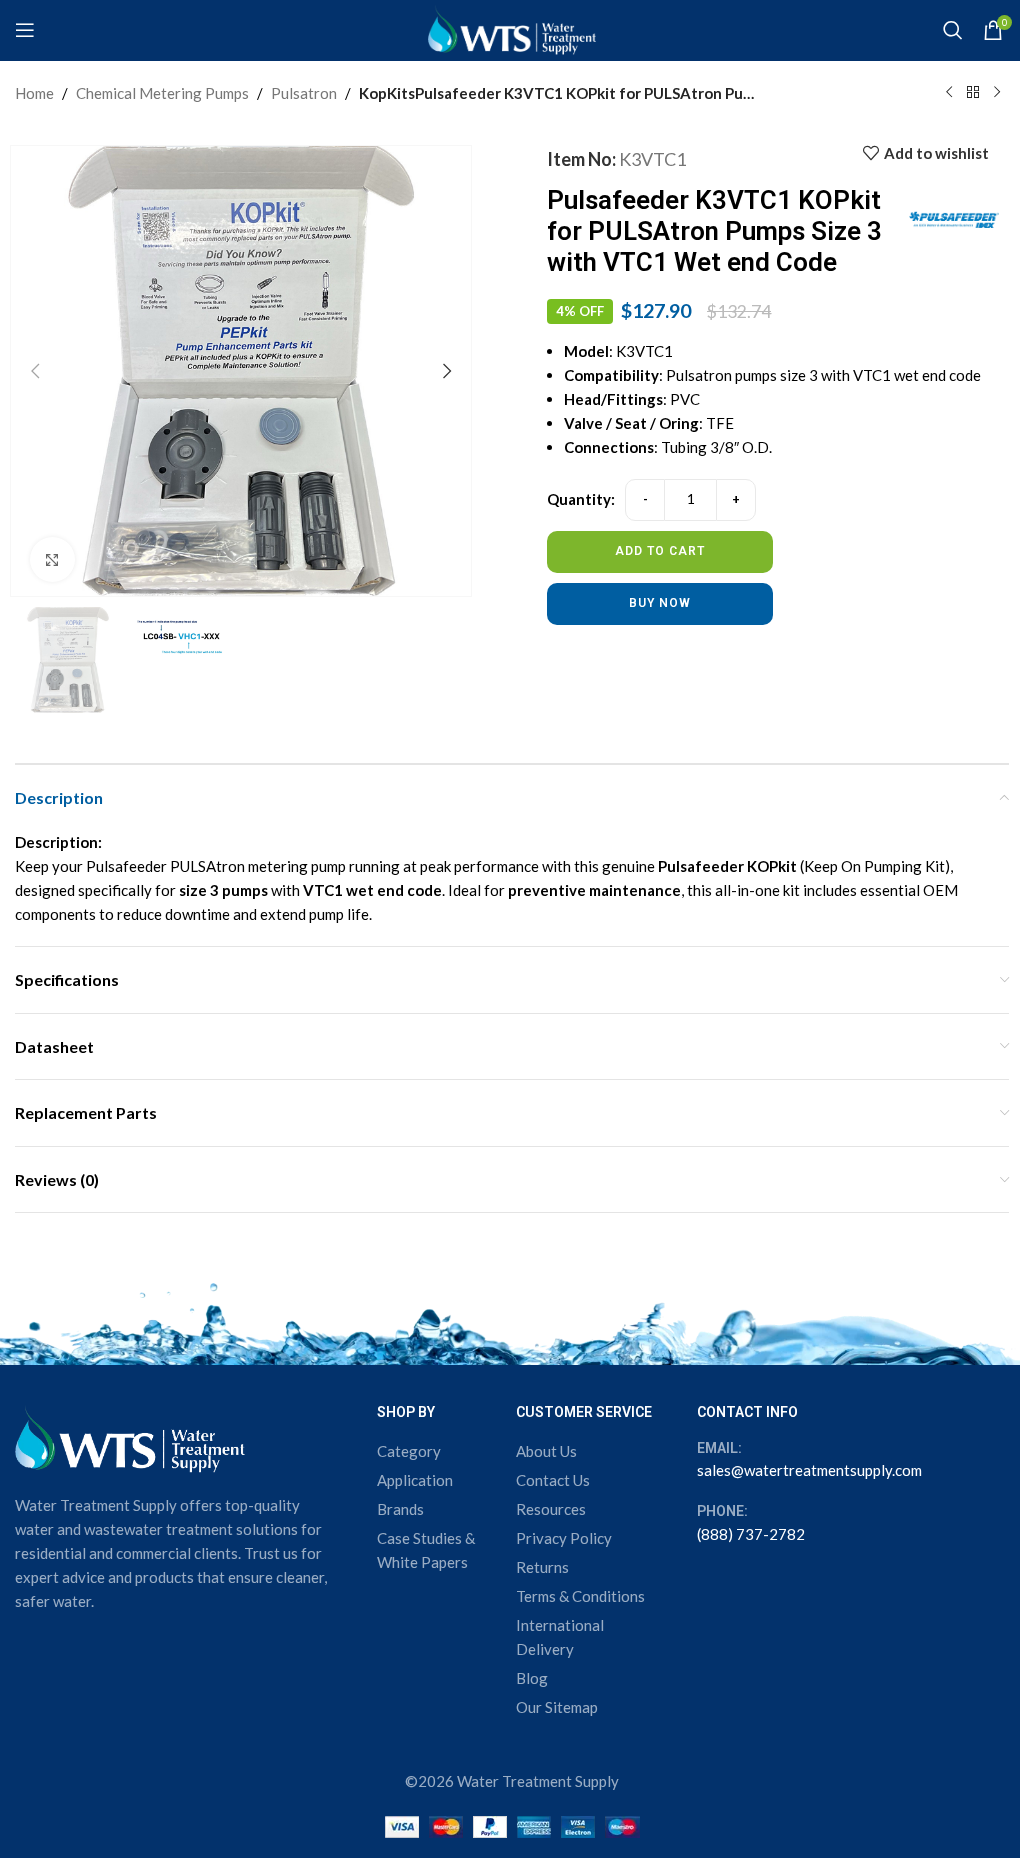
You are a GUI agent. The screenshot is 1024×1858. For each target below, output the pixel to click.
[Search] (953, 30)
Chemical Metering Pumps (162, 93)
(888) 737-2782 (751, 1534)
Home (34, 93)
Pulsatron (304, 93)
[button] (35, 371)
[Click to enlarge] (52, 559)
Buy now (660, 603)
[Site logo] (512, 28)
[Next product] (997, 93)
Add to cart (660, 551)
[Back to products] (973, 93)
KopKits (387, 93)
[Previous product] (949, 93)
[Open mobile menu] (25, 30)
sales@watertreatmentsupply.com (809, 1470)
